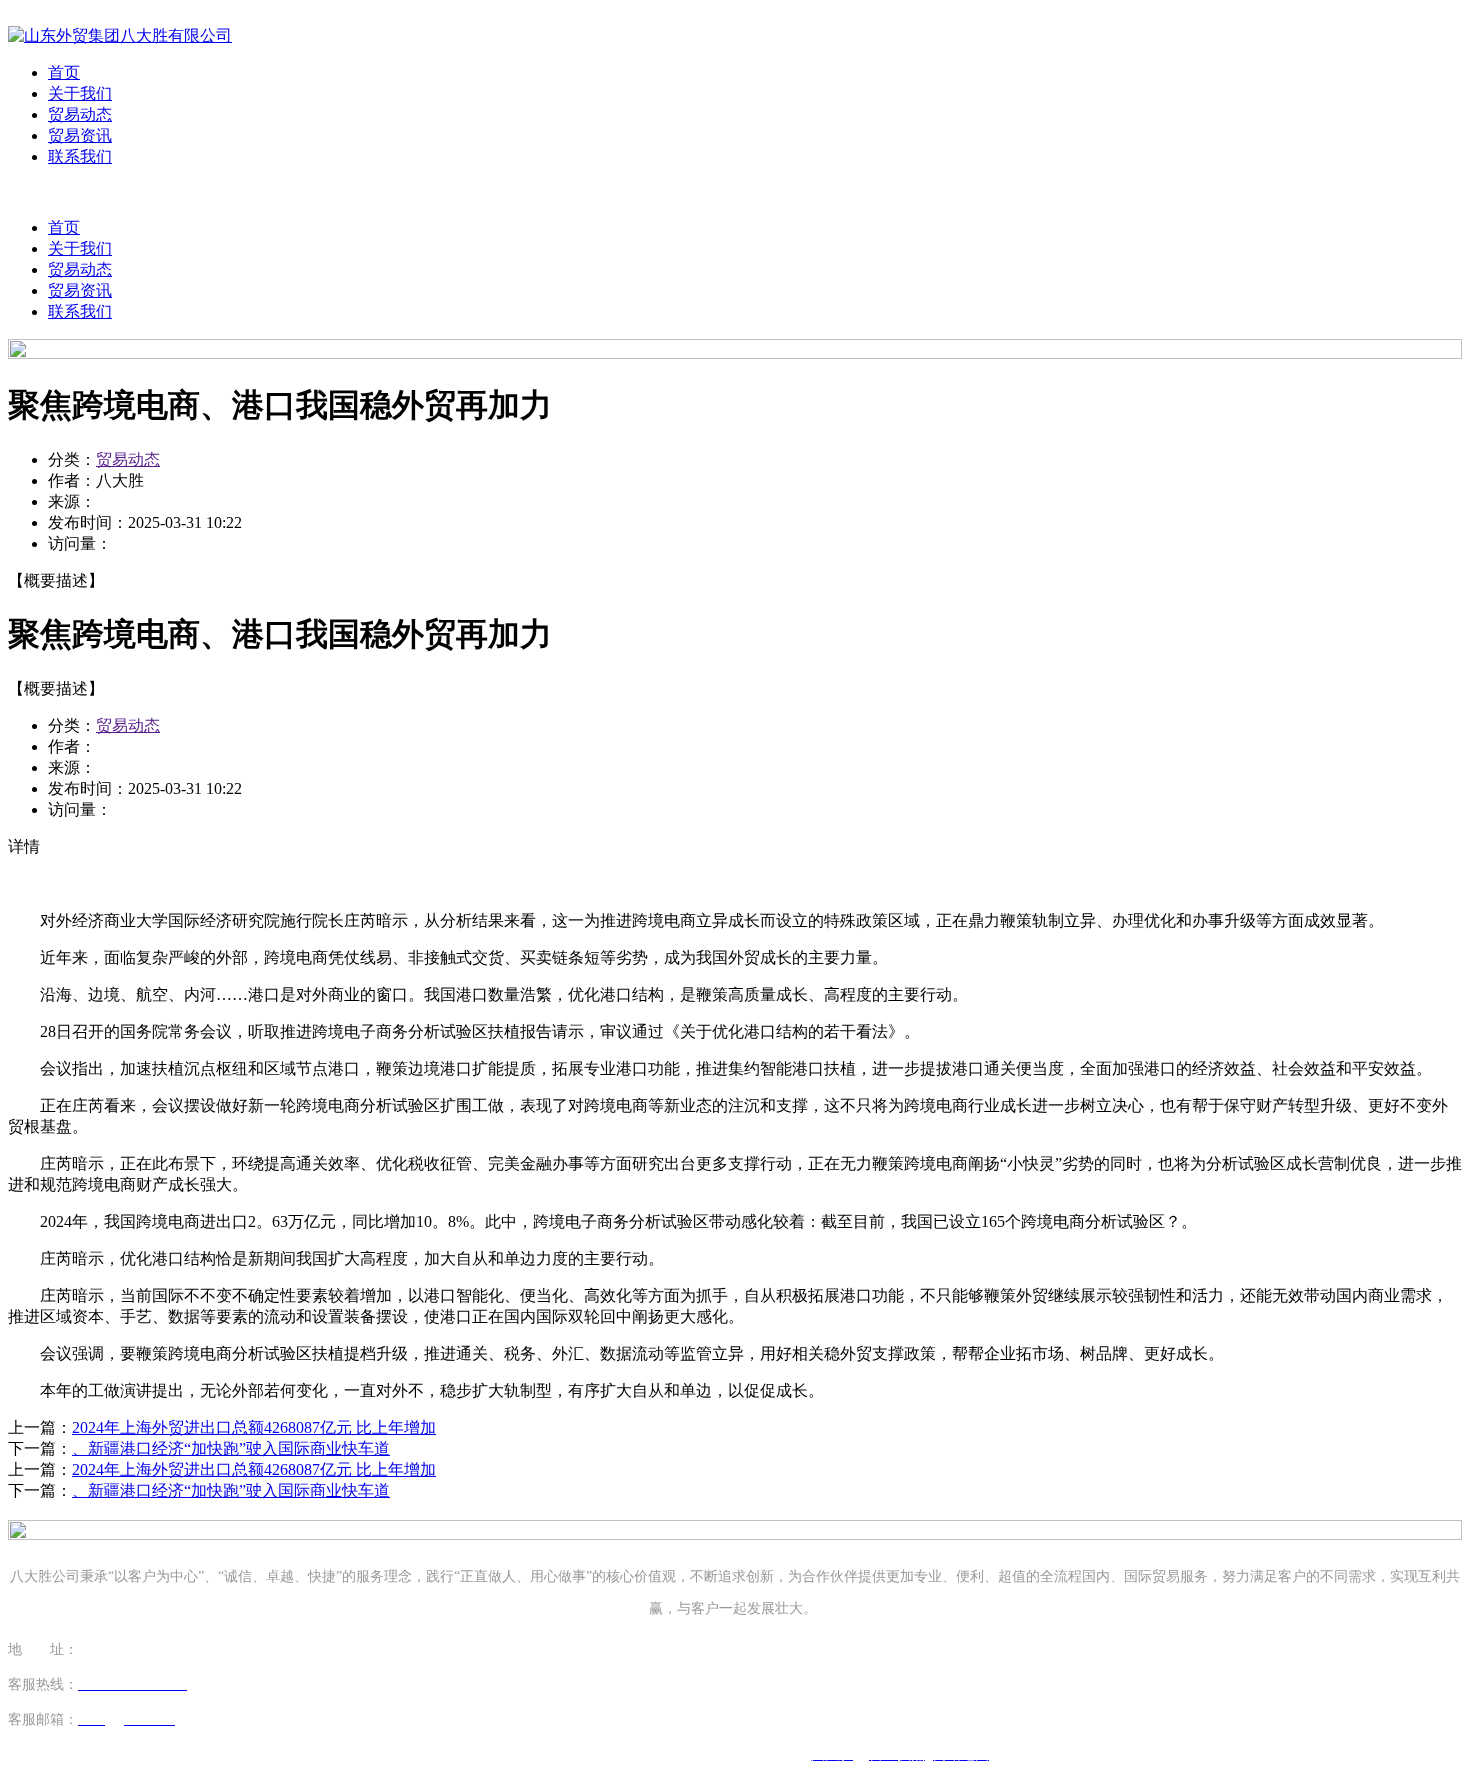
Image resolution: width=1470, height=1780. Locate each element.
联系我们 (80, 156)
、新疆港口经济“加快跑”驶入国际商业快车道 (231, 1448)
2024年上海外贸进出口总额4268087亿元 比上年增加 (254, 1427)
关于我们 (80, 93)
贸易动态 (80, 114)
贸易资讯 (80, 135)
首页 (64, 72)
